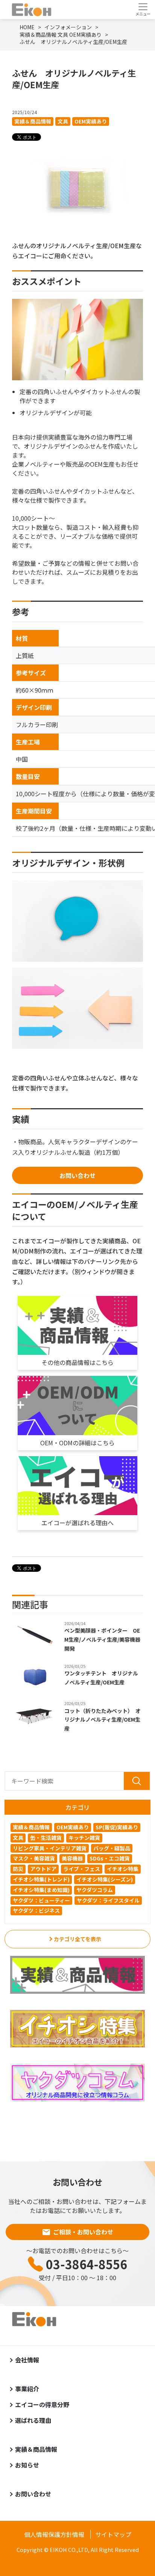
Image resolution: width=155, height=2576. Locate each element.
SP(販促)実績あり (117, 1827)
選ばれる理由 (33, 2420)
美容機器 (72, 1858)
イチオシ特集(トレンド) (41, 1879)
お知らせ (27, 2465)
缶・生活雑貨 (46, 1838)
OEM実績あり (91, 121)
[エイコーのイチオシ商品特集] (77, 2029)
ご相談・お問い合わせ (83, 2232)
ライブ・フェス (82, 1869)
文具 (63, 121)
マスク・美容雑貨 (34, 1858)
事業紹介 (27, 2389)
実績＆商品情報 (33, 121)
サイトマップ (113, 2534)
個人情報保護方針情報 (54, 2534)
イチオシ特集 (123, 1869)
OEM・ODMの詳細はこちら (77, 1443)
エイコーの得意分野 (42, 2404)
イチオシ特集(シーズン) (105, 1879)
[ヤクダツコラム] (77, 2082)
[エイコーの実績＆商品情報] (77, 1975)
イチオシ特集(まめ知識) (41, 1890)
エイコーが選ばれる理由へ (77, 1523)
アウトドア (43, 1869)
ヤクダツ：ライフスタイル (108, 1900)
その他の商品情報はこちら (77, 1362)
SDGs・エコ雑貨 (110, 1858)
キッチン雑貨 (84, 1838)
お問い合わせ (77, 1175)
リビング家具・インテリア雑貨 (50, 1848)
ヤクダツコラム (95, 1890)
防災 (18, 1869)
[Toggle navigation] (143, 9)
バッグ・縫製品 (112, 1848)
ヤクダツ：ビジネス (36, 1910)
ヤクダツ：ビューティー (41, 1900)
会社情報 (27, 2360)
